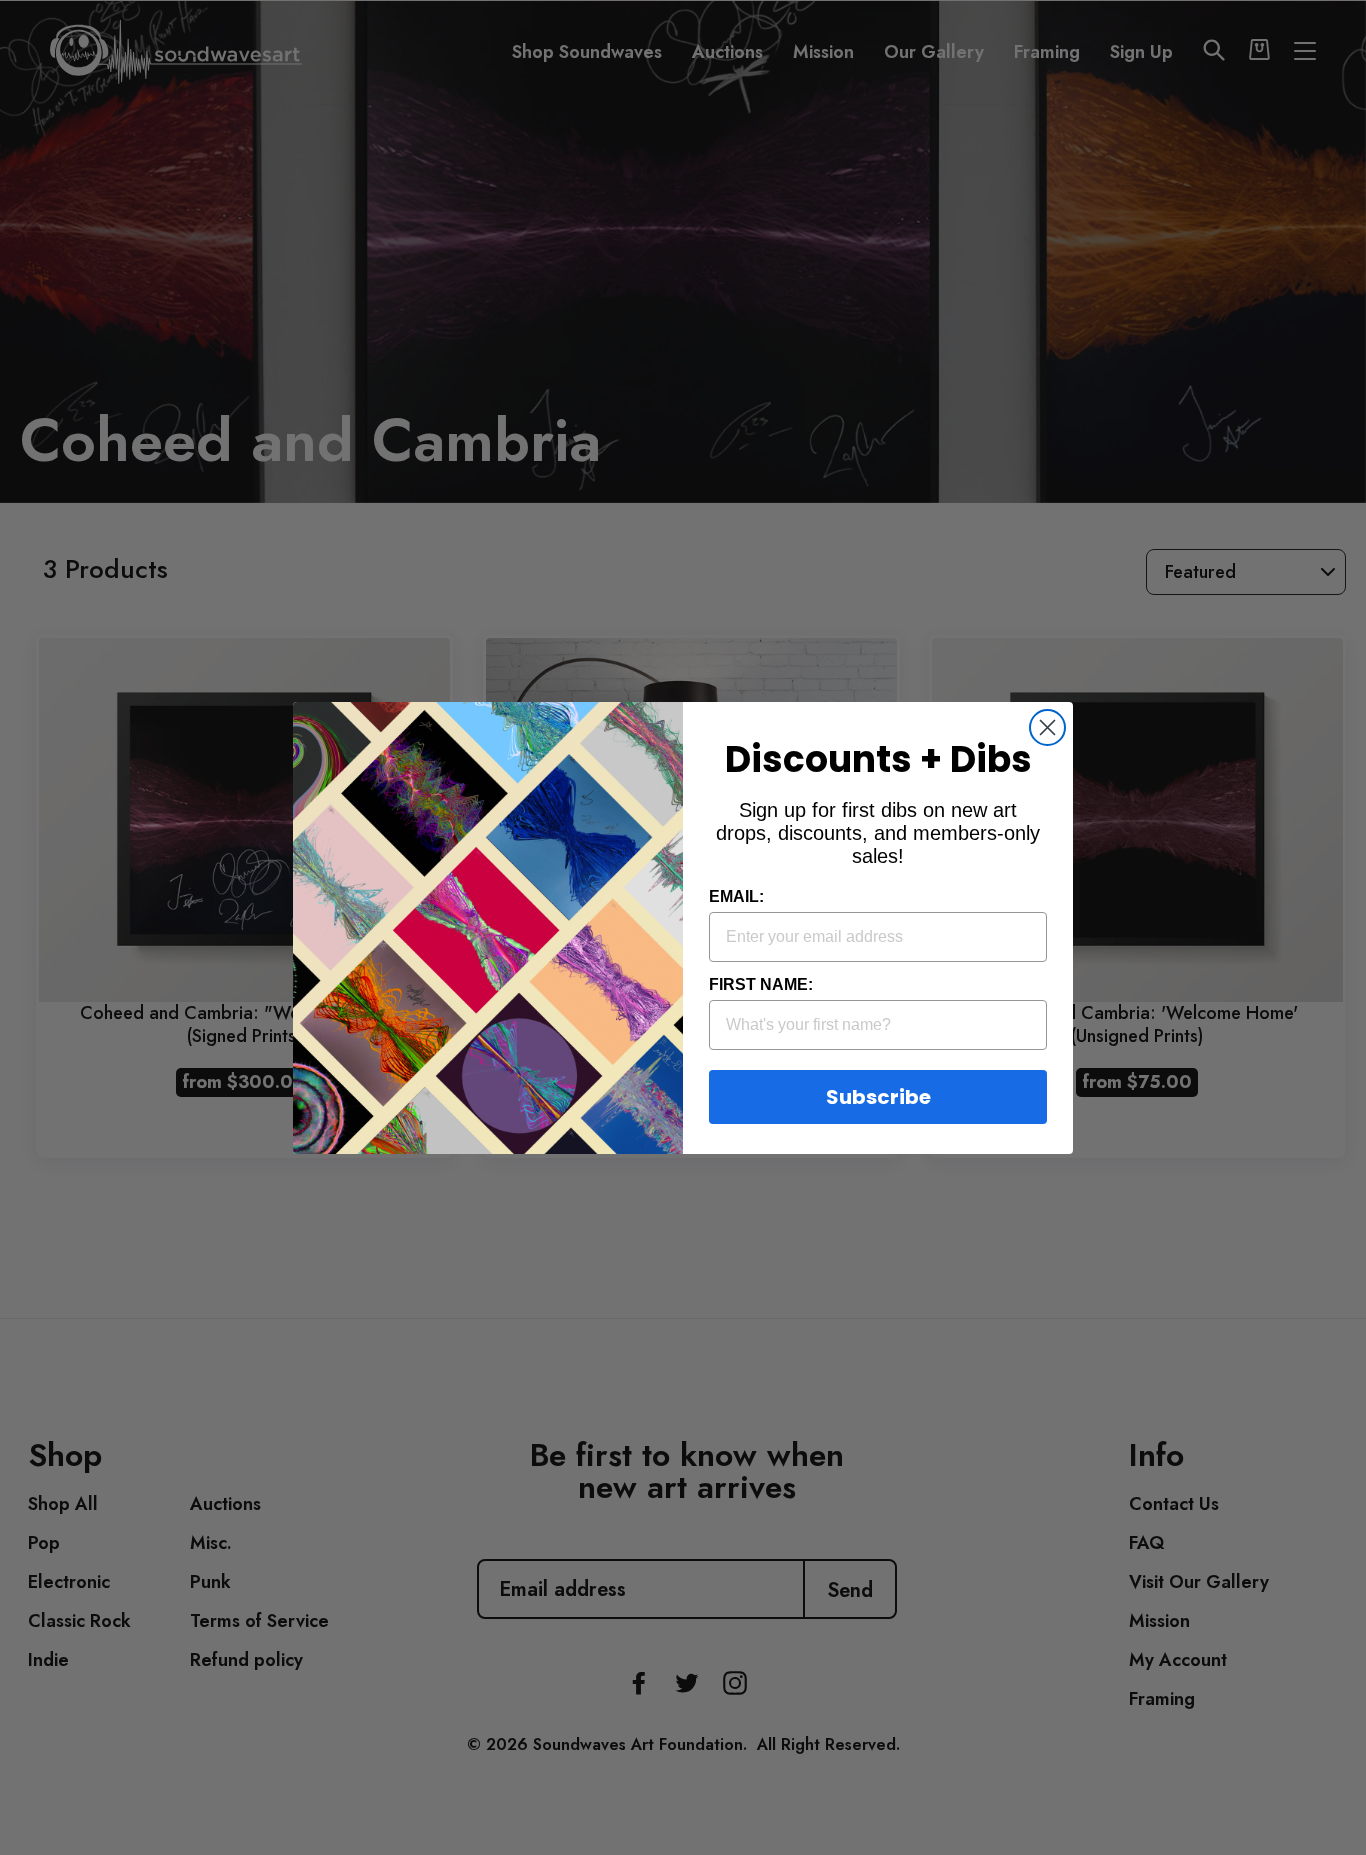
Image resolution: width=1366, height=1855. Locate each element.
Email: (736, 896)
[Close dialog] (1047, 727)
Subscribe (878, 1097)
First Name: (761, 984)
